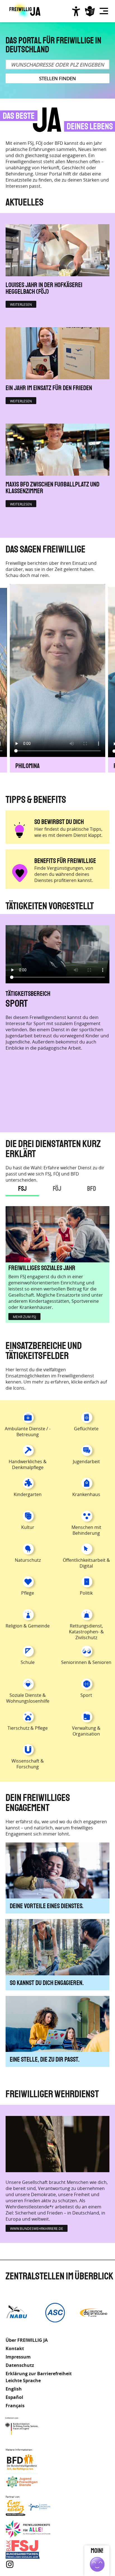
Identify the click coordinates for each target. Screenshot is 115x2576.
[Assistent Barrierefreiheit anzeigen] (76, 11)
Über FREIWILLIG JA (27, 2340)
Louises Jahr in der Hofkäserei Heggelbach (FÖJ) (44, 289)
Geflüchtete (86, 1429)
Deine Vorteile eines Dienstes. (47, 1906)
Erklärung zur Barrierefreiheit (39, 2374)
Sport (86, 1695)
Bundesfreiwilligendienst (28, 2462)
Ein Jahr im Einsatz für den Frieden (49, 388)
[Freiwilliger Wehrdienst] (57, 2144)
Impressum (18, 2357)
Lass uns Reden (28, 2509)
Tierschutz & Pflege (28, 1728)
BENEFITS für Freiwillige (65, 861)
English (14, 2389)
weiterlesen (21, 304)
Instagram (10, 2564)
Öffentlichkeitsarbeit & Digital (86, 1563)
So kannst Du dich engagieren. (47, 1983)
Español (14, 2397)
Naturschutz (28, 1560)
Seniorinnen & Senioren (86, 1662)
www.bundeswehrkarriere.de (37, 2228)
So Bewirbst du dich (59, 822)
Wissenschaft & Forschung (28, 1764)
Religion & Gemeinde (28, 1626)
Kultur (28, 1527)
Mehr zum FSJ (24, 1317)
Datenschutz (20, 2365)
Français (15, 2406)
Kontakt (15, 2348)
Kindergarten (28, 1494)
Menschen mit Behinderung (55, 1003)
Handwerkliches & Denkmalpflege (28, 1464)
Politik (86, 1593)
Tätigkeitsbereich (28, 994)
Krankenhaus (86, 1494)
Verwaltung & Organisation (86, 1731)
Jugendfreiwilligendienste (28, 2482)
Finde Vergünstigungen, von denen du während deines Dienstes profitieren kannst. (64, 874)
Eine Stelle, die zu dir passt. (45, 2060)
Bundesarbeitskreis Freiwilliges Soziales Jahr (28, 2549)
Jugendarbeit (86, 1461)
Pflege (28, 1593)
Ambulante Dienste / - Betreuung (28, 1432)
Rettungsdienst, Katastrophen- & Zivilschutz (86, 1632)
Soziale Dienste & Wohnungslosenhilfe (28, 1698)
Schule (28, 1662)
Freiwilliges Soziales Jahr (42, 1268)
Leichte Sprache (90, 11)
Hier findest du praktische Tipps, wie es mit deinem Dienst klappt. (68, 832)
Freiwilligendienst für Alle (28, 2529)
